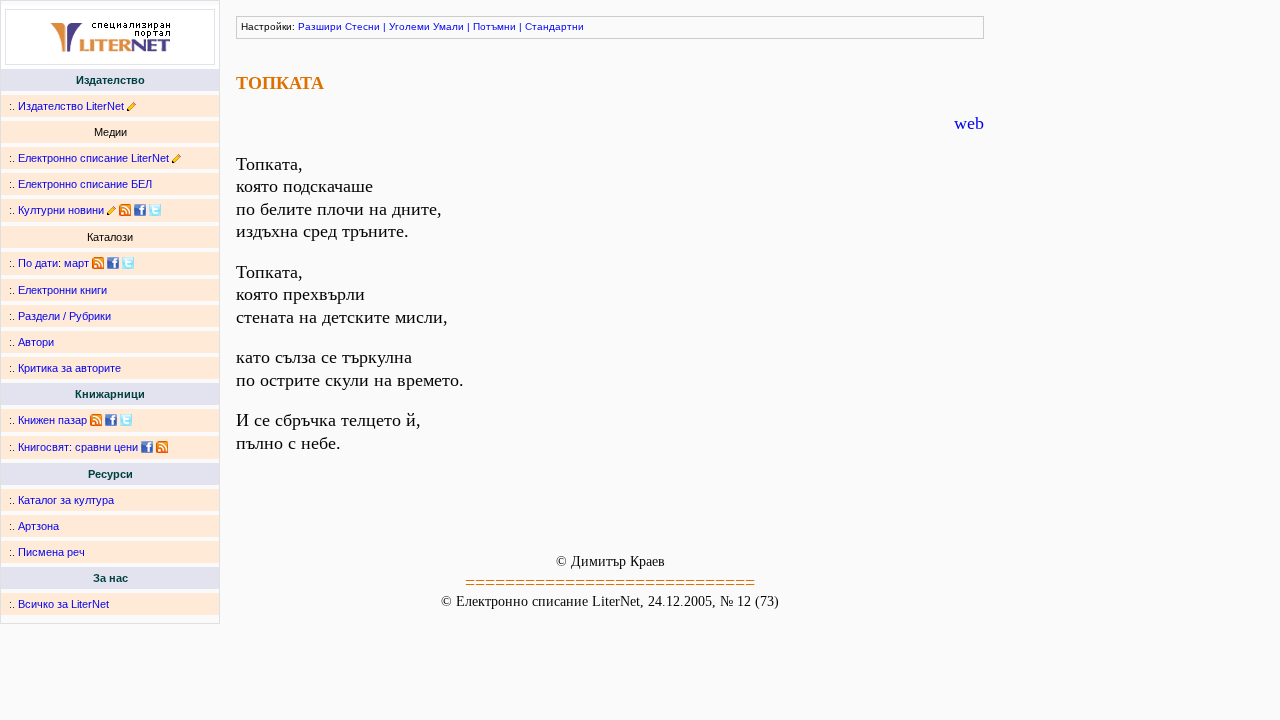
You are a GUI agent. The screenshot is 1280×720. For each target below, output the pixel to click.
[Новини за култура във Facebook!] (140, 210)
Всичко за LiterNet (63, 604)
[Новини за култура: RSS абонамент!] (125, 210)
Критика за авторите (69, 368)
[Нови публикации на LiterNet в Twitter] (128, 263)
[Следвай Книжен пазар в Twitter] (126, 420)
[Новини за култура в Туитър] (155, 210)
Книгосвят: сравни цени (78, 447)
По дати (38, 263)
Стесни (362, 26)
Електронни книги (62, 290)
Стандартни (554, 26)
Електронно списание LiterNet (93, 158)
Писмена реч (51, 552)
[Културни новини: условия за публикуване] (111, 210)
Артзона (38, 526)
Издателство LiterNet (71, 106)
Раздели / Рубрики (64, 316)
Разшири (320, 26)
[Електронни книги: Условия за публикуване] (131, 106)
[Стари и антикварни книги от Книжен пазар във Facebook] (111, 420)
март (76, 263)
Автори (36, 342)
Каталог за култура (66, 500)
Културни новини (61, 210)
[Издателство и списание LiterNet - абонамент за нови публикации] (98, 263)
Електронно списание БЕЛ (85, 184)
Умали (448, 26)
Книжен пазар (52, 420)
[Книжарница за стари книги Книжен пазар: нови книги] (96, 420)
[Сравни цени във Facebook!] (147, 447)
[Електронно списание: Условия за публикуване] (176, 158)
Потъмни (494, 26)
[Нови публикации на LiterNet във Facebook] (113, 263)
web (969, 123)
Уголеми (409, 26)
